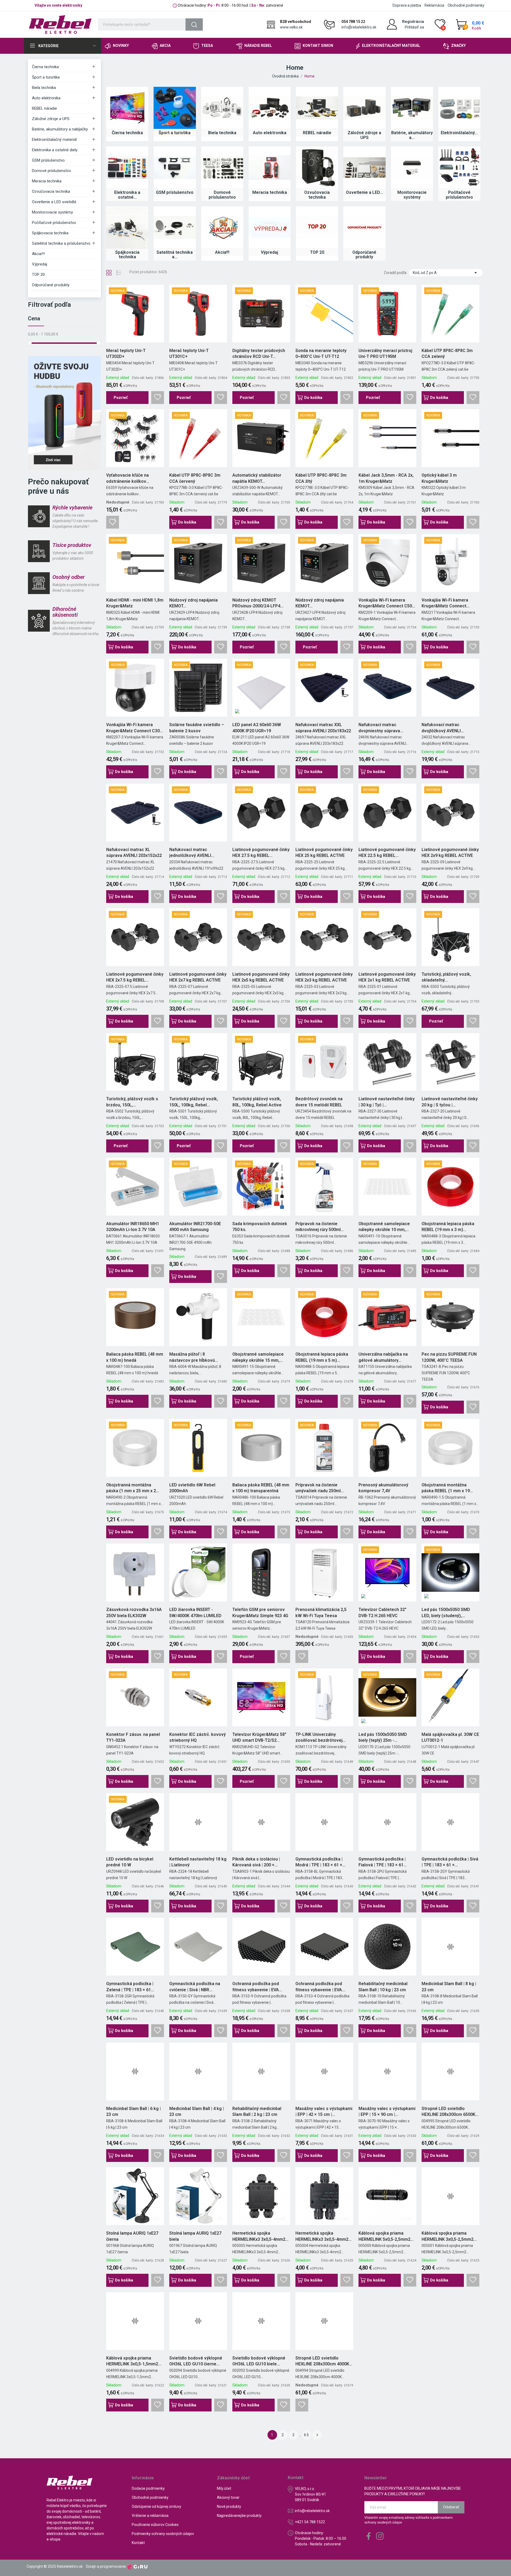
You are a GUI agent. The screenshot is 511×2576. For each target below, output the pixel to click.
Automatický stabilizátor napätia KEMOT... (257, 478)
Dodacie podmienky (148, 2488)
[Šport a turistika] (175, 108)
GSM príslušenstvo (48, 160)
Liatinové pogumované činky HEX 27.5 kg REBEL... (261, 852)
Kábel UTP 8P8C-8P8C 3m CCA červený (195, 478)
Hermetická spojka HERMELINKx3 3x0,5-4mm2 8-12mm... (259, 2236)
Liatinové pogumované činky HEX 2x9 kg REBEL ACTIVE (450, 852)
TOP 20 (38, 275)
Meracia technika (47, 181)
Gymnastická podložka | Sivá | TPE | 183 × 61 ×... (450, 1862)
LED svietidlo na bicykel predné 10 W (130, 1862)
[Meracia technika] (270, 167)
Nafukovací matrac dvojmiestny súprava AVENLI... (379, 728)
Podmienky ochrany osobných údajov (163, 2534)
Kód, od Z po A (446, 273)
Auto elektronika (46, 98)
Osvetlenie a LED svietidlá (54, 202)
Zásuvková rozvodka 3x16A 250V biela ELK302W (134, 1612)
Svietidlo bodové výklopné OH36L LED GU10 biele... (259, 2361)
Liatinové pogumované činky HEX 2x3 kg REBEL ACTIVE (324, 977)
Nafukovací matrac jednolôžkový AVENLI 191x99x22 (190, 853)
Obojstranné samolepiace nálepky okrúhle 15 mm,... (258, 1357)
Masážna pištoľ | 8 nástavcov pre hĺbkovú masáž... (192, 1357)
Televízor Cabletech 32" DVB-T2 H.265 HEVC (382, 1612)
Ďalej (317, 2435)
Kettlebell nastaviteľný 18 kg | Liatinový (198, 1862)
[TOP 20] (317, 227)
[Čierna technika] (127, 108)
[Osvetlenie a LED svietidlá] (364, 167)
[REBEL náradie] (317, 108)
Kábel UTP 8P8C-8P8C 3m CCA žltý (321, 478)
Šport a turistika (46, 77)
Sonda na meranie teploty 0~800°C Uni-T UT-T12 (321, 353)
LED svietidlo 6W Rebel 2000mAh (192, 1488)
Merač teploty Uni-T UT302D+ (126, 353)
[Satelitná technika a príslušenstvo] (175, 227)
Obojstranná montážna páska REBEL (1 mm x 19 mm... (446, 1488)
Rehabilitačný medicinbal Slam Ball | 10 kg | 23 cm (383, 1987)
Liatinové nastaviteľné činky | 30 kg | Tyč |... (387, 1102)
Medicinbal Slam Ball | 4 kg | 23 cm (197, 2111)
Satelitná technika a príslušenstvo (61, 243)
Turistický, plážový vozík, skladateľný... (446, 977)
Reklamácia (434, 5)
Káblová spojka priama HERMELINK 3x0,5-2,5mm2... (449, 2236)
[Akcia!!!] (222, 227)
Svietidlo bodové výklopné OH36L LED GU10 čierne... (196, 2361)
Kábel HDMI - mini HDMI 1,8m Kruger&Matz (135, 603)
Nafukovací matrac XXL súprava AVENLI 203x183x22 (323, 728)
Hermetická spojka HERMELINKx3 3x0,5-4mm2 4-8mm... (322, 2236)
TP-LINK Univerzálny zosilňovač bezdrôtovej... (321, 1737)
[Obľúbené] (158, 398)
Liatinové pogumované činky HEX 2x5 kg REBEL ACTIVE (261, 977)
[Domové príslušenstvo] (222, 167)
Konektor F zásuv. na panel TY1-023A (133, 1737)
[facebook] (369, 2536)
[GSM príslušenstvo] (175, 167)
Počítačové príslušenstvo (54, 223)
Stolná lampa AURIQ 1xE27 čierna (132, 2236)
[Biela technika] (222, 108)
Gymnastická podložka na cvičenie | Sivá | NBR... (195, 1987)
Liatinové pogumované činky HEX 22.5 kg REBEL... (387, 852)
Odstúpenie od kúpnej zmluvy (156, 2507)
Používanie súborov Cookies (155, 2525)
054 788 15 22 (353, 22)
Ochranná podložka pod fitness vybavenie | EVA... (257, 1987)
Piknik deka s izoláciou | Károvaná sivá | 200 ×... (256, 1862)
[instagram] (380, 2536)
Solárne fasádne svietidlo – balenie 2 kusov (197, 728)
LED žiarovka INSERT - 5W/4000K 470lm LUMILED (195, 1612)
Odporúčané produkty (51, 285)
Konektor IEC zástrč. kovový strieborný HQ (197, 1737)
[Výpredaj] (270, 227)
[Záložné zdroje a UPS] (364, 108)
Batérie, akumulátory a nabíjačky (60, 129)
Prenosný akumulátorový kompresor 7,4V (383, 1488)
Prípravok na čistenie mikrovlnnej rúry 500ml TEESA (318, 1227)
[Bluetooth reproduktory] (64, 413)
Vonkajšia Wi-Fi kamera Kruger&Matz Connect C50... (387, 603)
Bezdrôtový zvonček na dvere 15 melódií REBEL (319, 1102)
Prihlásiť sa (414, 27)
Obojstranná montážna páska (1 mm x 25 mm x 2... (133, 1488)
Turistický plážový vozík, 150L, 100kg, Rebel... (194, 1102)
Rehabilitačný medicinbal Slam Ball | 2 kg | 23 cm (257, 2111)
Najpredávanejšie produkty (239, 2516)
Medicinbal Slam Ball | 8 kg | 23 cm (449, 1987)
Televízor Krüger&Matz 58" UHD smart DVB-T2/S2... (259, 1737)
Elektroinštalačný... (459, 133)
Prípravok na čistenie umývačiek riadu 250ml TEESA (318, 1488)
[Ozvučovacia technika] (317, 167)
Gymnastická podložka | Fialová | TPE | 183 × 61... (383, 1862)
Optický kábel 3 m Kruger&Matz (439, 478)
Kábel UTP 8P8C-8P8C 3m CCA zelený (447, 353)
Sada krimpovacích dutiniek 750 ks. (260, 1227)
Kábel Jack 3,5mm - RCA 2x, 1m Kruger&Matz (386, 478)
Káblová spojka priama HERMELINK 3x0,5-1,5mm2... (134, 2361)
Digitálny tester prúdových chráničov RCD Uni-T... (259, 353)
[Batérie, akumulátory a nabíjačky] (412, 108)
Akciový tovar (228, 2497)
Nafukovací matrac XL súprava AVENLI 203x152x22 (134, 852)
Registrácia (413, 22)
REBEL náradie (44, 108)
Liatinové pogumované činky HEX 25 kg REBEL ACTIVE (324, 852)
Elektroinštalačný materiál (54, 140)
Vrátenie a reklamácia (150, 2516)
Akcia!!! (38, 254)
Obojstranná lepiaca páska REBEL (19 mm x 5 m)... (322, 1357)
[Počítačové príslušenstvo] (459, 167)
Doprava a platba (407, 5)
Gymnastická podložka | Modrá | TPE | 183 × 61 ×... (320, 1862)
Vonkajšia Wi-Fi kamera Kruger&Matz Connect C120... (445, 603)
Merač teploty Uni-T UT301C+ (189, 353)
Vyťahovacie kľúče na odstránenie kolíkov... (128, 478)
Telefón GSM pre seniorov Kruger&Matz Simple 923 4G (260, 1612)
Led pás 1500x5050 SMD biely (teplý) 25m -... (383, 1737)
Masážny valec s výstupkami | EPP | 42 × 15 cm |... (324, 2111)
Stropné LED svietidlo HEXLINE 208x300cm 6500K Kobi (448, 2112)
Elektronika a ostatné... (127, 195)
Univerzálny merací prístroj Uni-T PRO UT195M (385, 353)
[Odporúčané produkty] (364, 227)
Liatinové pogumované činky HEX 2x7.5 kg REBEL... (135, 977)
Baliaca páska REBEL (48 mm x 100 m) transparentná (261, 1488)
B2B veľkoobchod (296, 22)
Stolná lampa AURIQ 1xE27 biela (195, 2236)
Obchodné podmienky (466, 5)
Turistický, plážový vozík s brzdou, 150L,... (132, 1102)
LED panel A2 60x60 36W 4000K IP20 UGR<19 (257, 728)
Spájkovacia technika (50, 233)
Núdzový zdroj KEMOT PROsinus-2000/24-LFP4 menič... (256, 603)
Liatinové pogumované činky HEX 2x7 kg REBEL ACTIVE (198, 977)
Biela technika (44, 88)
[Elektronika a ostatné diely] (127, 167)
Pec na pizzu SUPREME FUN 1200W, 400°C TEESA (449, 1357)
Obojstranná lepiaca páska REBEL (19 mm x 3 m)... (448, 1227)
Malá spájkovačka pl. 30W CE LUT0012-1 (450, 1737)
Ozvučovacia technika (51, 191)
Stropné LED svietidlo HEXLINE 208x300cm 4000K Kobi (322, 2361)
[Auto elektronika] (270, 108)
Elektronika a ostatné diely (55, 150)
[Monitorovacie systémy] (412, 167)
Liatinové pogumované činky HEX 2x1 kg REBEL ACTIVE (387, 977)
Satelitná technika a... (175, 255)
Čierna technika (45, 67)
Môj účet (224, 2488)
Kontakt (138, 2543)
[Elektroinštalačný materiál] (459, 108)
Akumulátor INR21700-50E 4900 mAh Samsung (195, 1227)
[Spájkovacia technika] (127, 227)
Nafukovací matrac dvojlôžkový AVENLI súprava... (441, 728)
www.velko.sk (291, 27)
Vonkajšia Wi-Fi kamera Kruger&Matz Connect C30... (135, 728)
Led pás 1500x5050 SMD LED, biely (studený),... (446, 1612)
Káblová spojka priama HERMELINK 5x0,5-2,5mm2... (386, 2236)
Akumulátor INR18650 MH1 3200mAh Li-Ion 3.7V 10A (133, 1227)
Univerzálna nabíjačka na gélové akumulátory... (383, 1357)
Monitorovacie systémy (52, 212)
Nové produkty (229, 2507)
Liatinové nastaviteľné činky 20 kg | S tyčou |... (450, 1102)
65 (307, 2435)
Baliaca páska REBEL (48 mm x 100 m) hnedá (135, 1357)
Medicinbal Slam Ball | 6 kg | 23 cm (133, 2111)
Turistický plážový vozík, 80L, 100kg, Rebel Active (257, 1102)
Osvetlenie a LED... (364, 192)
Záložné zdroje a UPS (51, 119)
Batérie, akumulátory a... (412, 135)
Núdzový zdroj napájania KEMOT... (193, 603)
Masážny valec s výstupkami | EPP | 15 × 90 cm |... (387, 2111)
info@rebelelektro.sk (359, 27)
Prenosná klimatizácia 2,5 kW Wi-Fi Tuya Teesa (321, 1612)
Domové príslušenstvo (51, 171)
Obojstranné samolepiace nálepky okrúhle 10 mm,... (384, 1227)
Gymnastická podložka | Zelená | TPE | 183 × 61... (130, 1987)
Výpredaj (40, 264)
